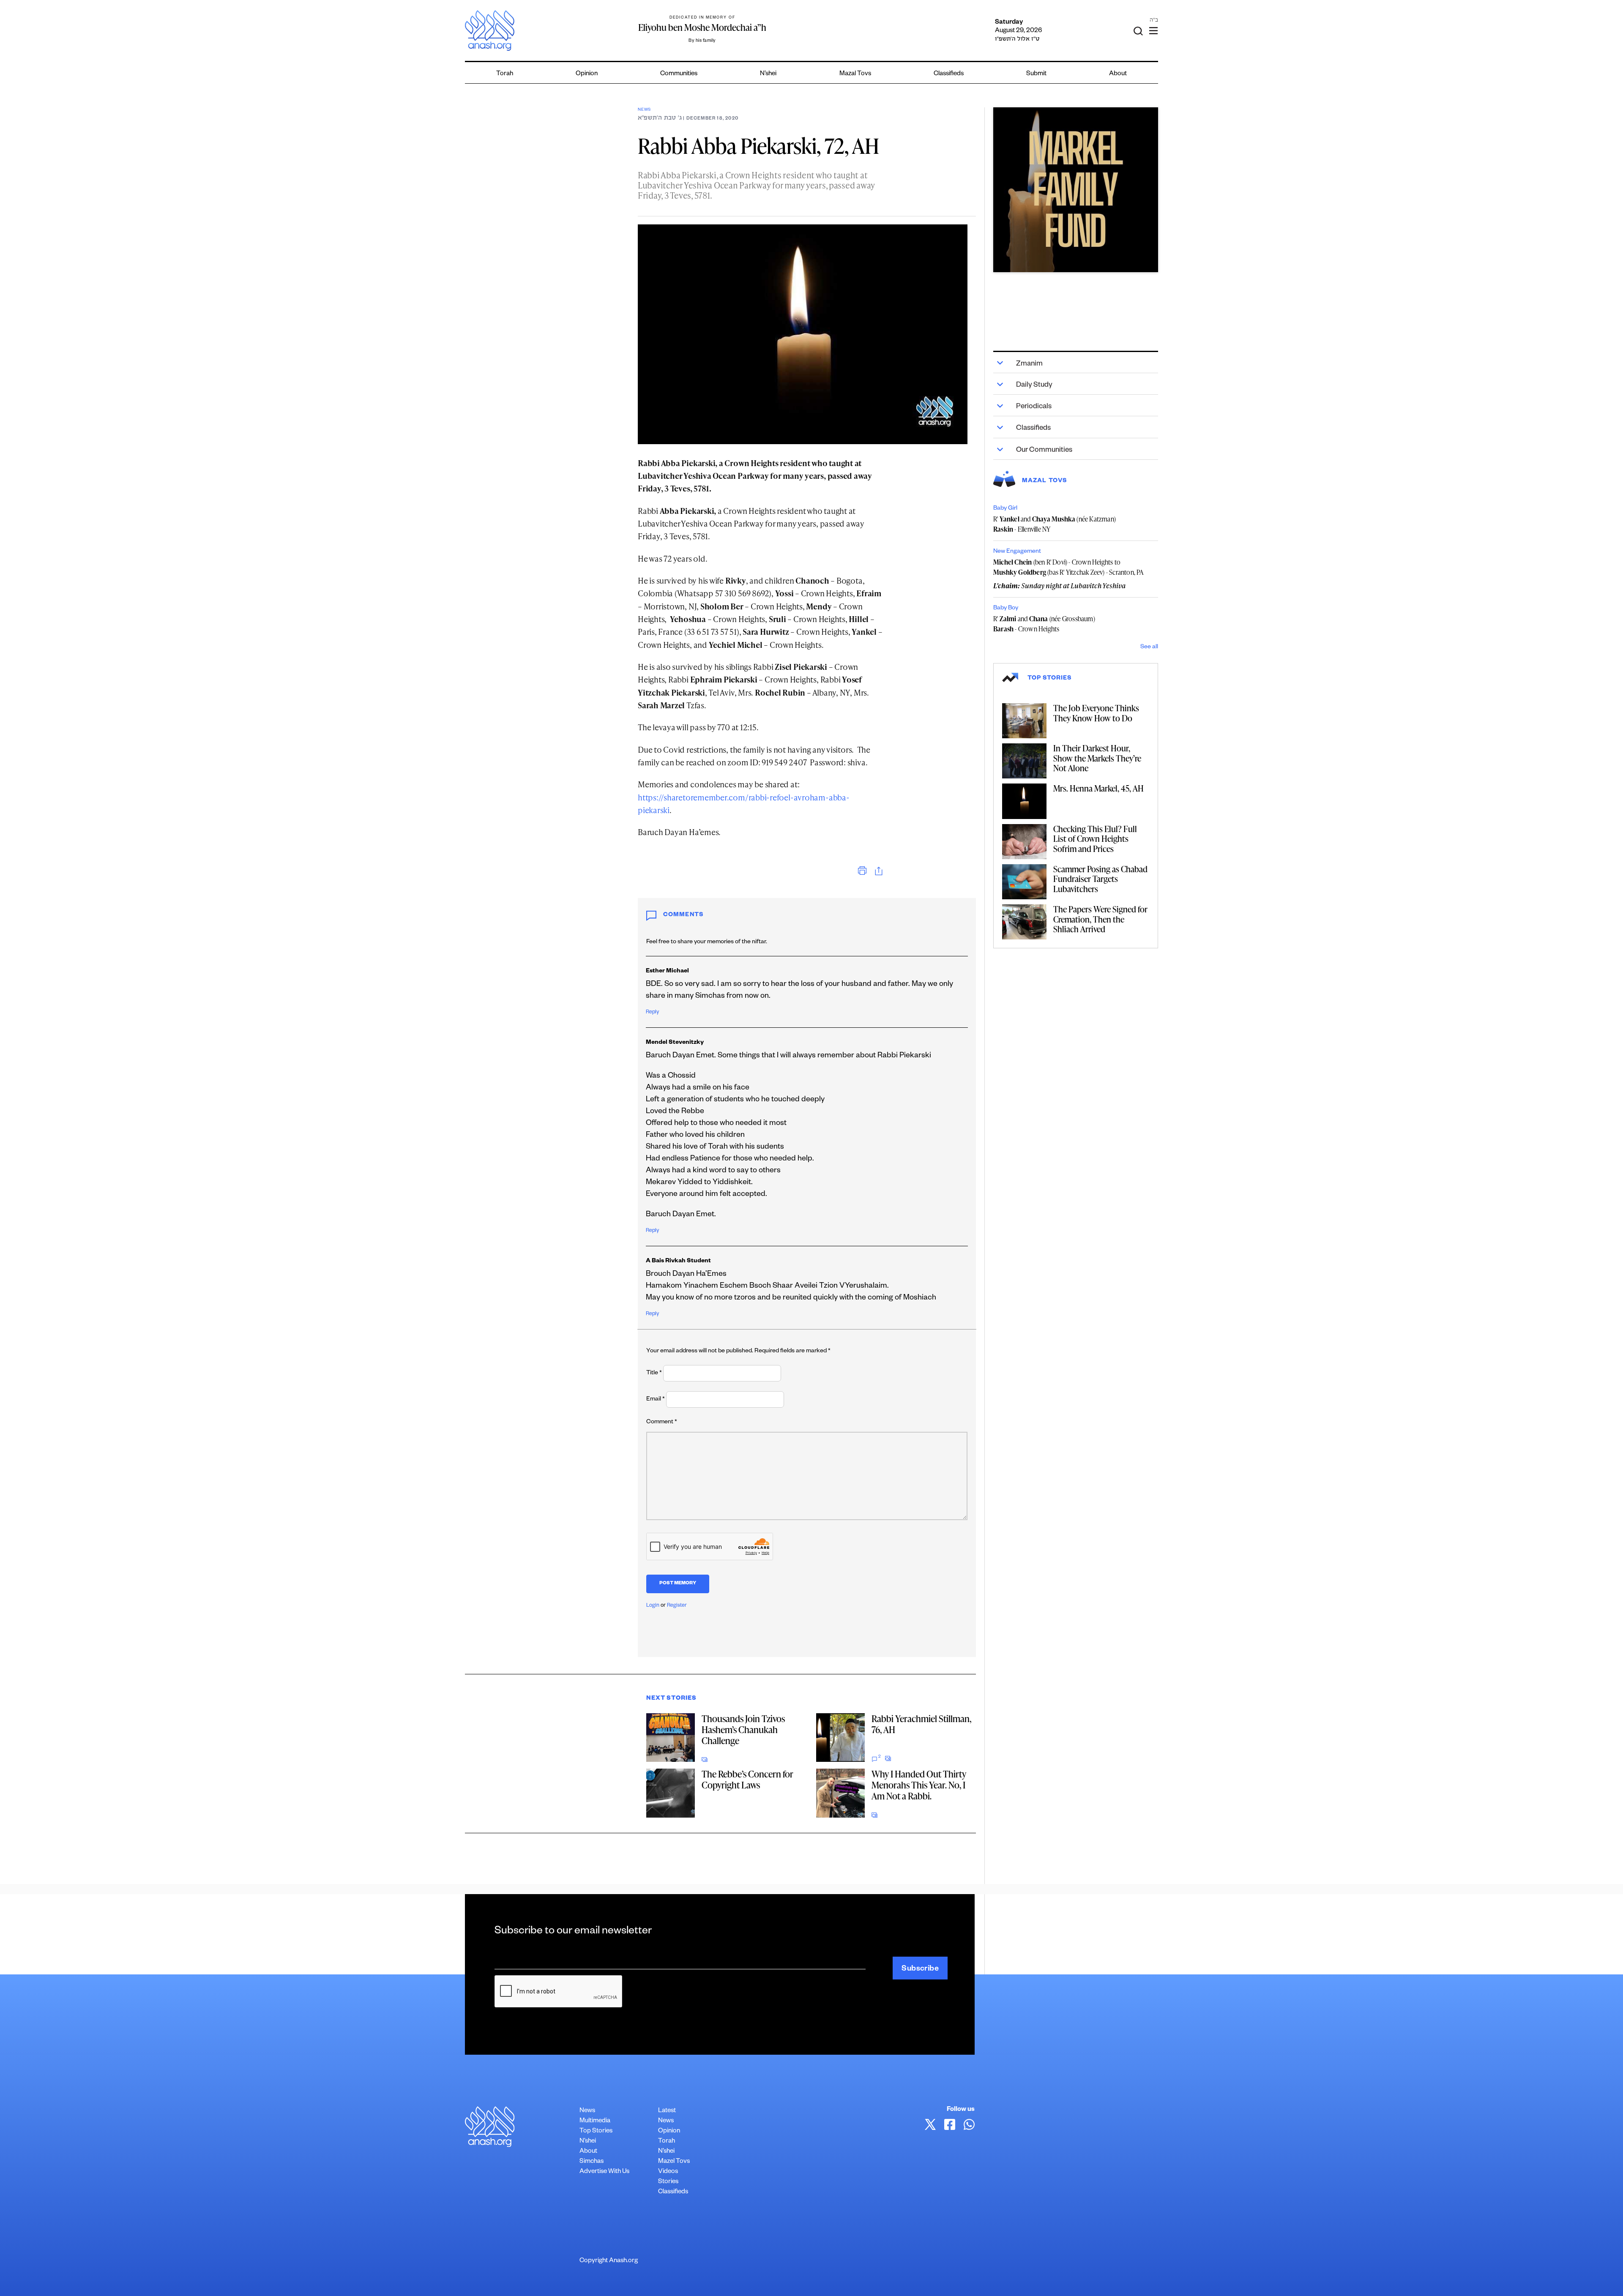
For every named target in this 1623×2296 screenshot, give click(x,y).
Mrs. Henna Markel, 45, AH (1098, 788)
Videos (668, 2172)
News (644, 110)
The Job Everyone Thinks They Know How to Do (1096, 713)
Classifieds (949, 74)
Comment (662, 1422)
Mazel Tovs (674, 2162)
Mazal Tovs (855, 74)
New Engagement (1017, 552)
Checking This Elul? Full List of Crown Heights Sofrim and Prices (1095, 839)
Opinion (587, 74)
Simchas (592, 2162)
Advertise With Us (604, 2172)
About (1118, 74)
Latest (667, 2111)
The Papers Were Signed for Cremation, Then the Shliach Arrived (1100, 919)
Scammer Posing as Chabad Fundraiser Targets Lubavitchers (1100, 879)
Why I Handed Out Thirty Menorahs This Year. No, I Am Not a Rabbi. (919, 1785)
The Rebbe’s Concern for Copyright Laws (747, 1779)
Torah (505, 74)
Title (654, 1373)
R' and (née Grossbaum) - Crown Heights (1044, 624)
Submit (1036, 74)
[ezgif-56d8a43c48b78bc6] (1076, 190)
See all (1149, 647)
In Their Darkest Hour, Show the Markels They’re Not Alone (1097, 758)
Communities (679, 74)
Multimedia (595, 2121)
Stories (668, 2182)
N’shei (768, 74)
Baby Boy (1006, 609)
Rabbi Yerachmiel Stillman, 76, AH (921, 1724)
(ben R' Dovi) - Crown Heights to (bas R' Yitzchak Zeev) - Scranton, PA (1069, 567)
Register (677, 1606)
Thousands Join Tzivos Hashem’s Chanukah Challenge (743, 1730)
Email (656, 1400)
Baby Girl (1005, 509)
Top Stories (596, 2131)
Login (653, 1606)
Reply (652, 1013)
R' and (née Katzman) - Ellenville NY (1055, 524)
